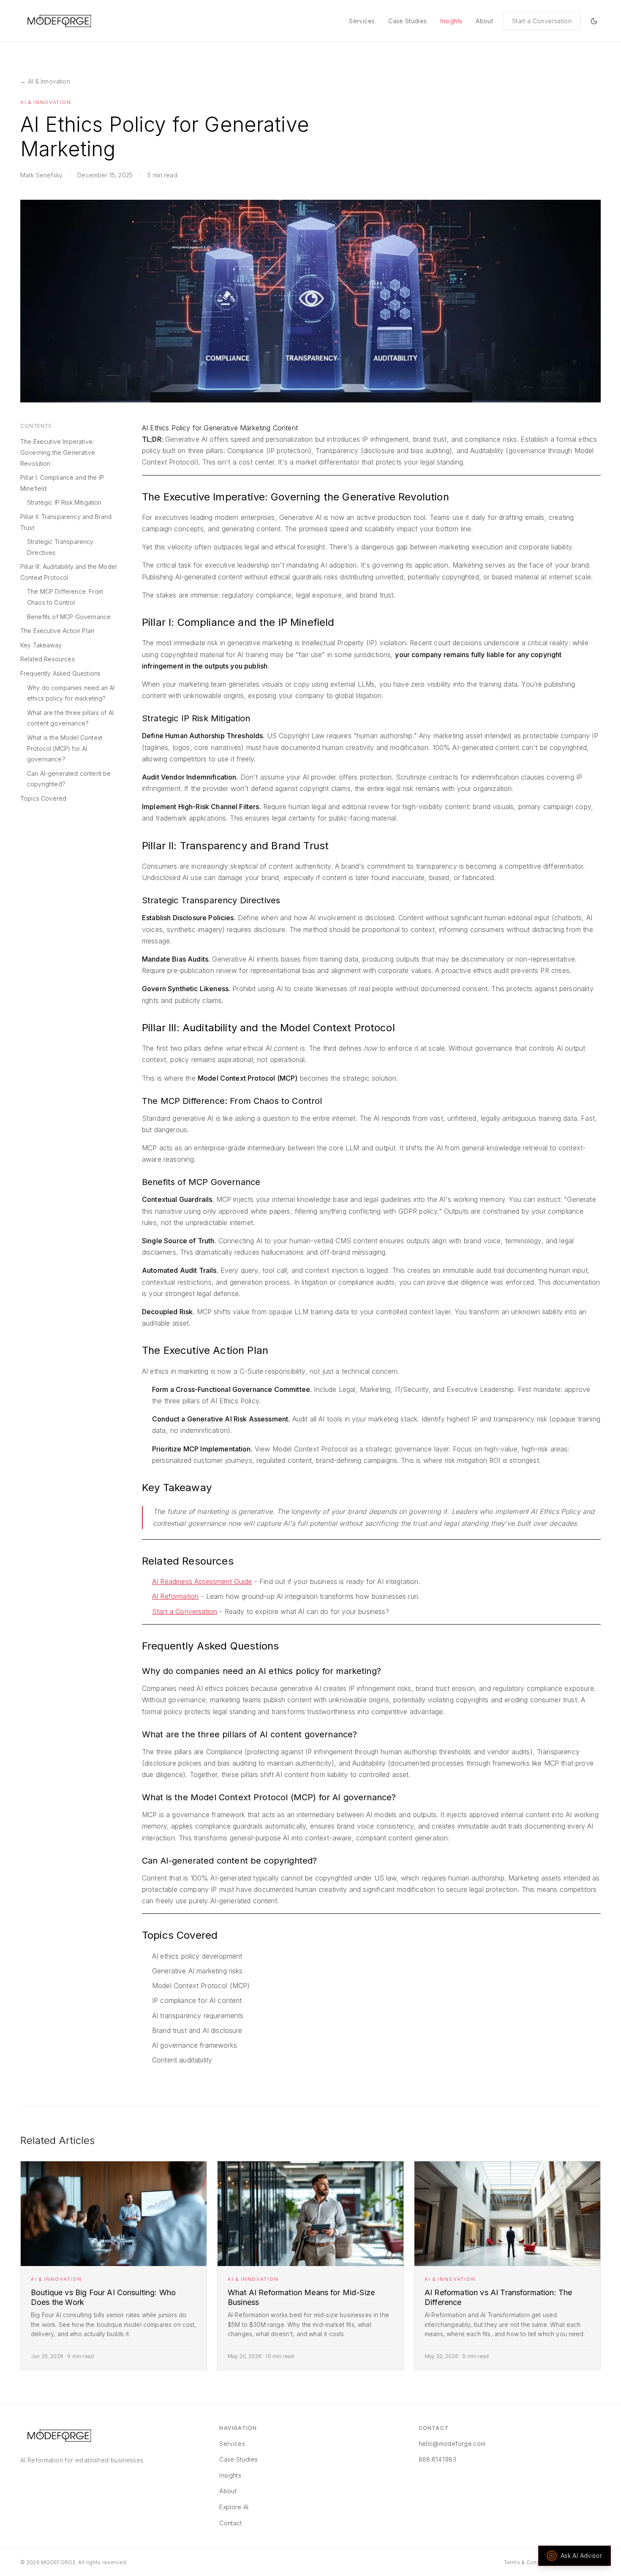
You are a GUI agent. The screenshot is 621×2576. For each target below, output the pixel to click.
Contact (230, 2523)
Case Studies (407, 21)
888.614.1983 (437, 2459)
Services (362, 21)
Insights (451, 21)
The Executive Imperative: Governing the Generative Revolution (58, 452)
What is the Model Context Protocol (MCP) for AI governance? (65, 748)
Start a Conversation (542, 21)
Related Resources (48, 659)
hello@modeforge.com (452, 2444)
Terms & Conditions (529, 2562)
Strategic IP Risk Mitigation (64, 502)
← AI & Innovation (45, 81)
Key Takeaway (41, 645)
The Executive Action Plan (57, 631)
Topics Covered (43, 798)
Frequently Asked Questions (60, 673)
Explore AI (234, 2507)
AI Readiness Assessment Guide (202, 1581)
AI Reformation (175, 1596)
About (484, 21)
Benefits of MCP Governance (69, 617)
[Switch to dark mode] (594, 21)
